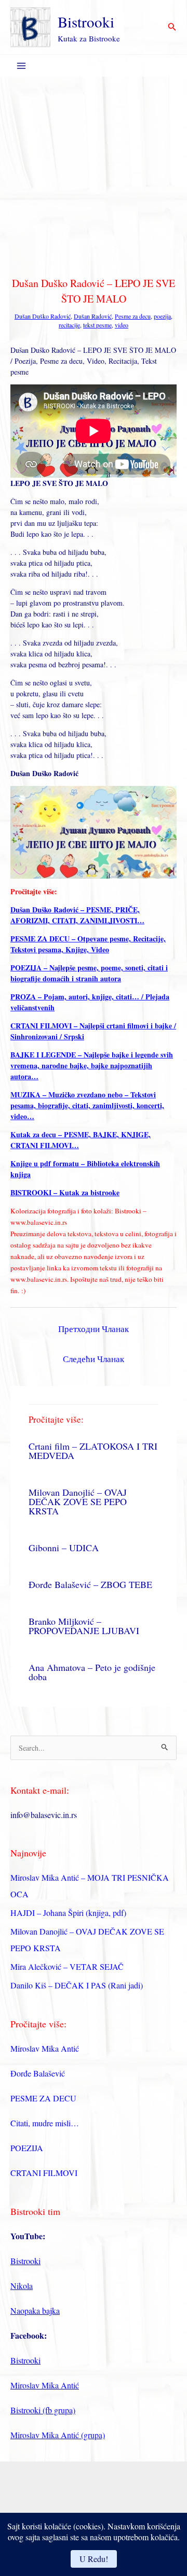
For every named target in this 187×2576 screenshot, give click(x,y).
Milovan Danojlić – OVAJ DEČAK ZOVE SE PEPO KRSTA (78, 1501)
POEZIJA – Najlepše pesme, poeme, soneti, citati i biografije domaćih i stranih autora (89, 973)
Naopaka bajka (35, 2310)
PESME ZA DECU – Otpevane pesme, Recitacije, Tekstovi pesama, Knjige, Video (88, 944)
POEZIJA (27, 2148)
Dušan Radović (93, 316)
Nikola (22, 2286)
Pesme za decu (133, 316)
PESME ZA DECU (43, 2098)
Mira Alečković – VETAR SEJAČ (67, 1966)
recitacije (69, 325)
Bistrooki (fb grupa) (43, 2410)
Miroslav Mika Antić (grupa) (58, 2435)
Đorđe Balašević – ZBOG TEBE (90, 1584)
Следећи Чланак (94, 1359)
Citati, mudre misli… (45, 2123)
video (122, 325)
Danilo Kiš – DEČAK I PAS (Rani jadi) (77, 1985)
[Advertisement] (94, 175)
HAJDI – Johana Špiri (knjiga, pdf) (68, 1913)
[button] (172, 27)
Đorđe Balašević (38, 2073)
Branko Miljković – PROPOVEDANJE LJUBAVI (84, 1626)
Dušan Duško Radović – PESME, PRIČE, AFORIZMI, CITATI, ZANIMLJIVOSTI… (77, 915)
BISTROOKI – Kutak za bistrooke (65, 1192)
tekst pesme (97, 325)
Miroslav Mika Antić (45, 2048)
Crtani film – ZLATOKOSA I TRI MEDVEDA (93, 1451)
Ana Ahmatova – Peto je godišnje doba (92, 1672)
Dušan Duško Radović (43, 316)
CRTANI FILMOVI (44, 2173)
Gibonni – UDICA (64, 1548)
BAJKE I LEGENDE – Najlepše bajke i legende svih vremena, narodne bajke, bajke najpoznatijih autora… (92, 1065)
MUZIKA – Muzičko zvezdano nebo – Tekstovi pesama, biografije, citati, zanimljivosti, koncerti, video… (87, 1105)
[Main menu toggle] (21, 66)
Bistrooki (86, 22)
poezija (162, 316)
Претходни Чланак (94, 1329)
